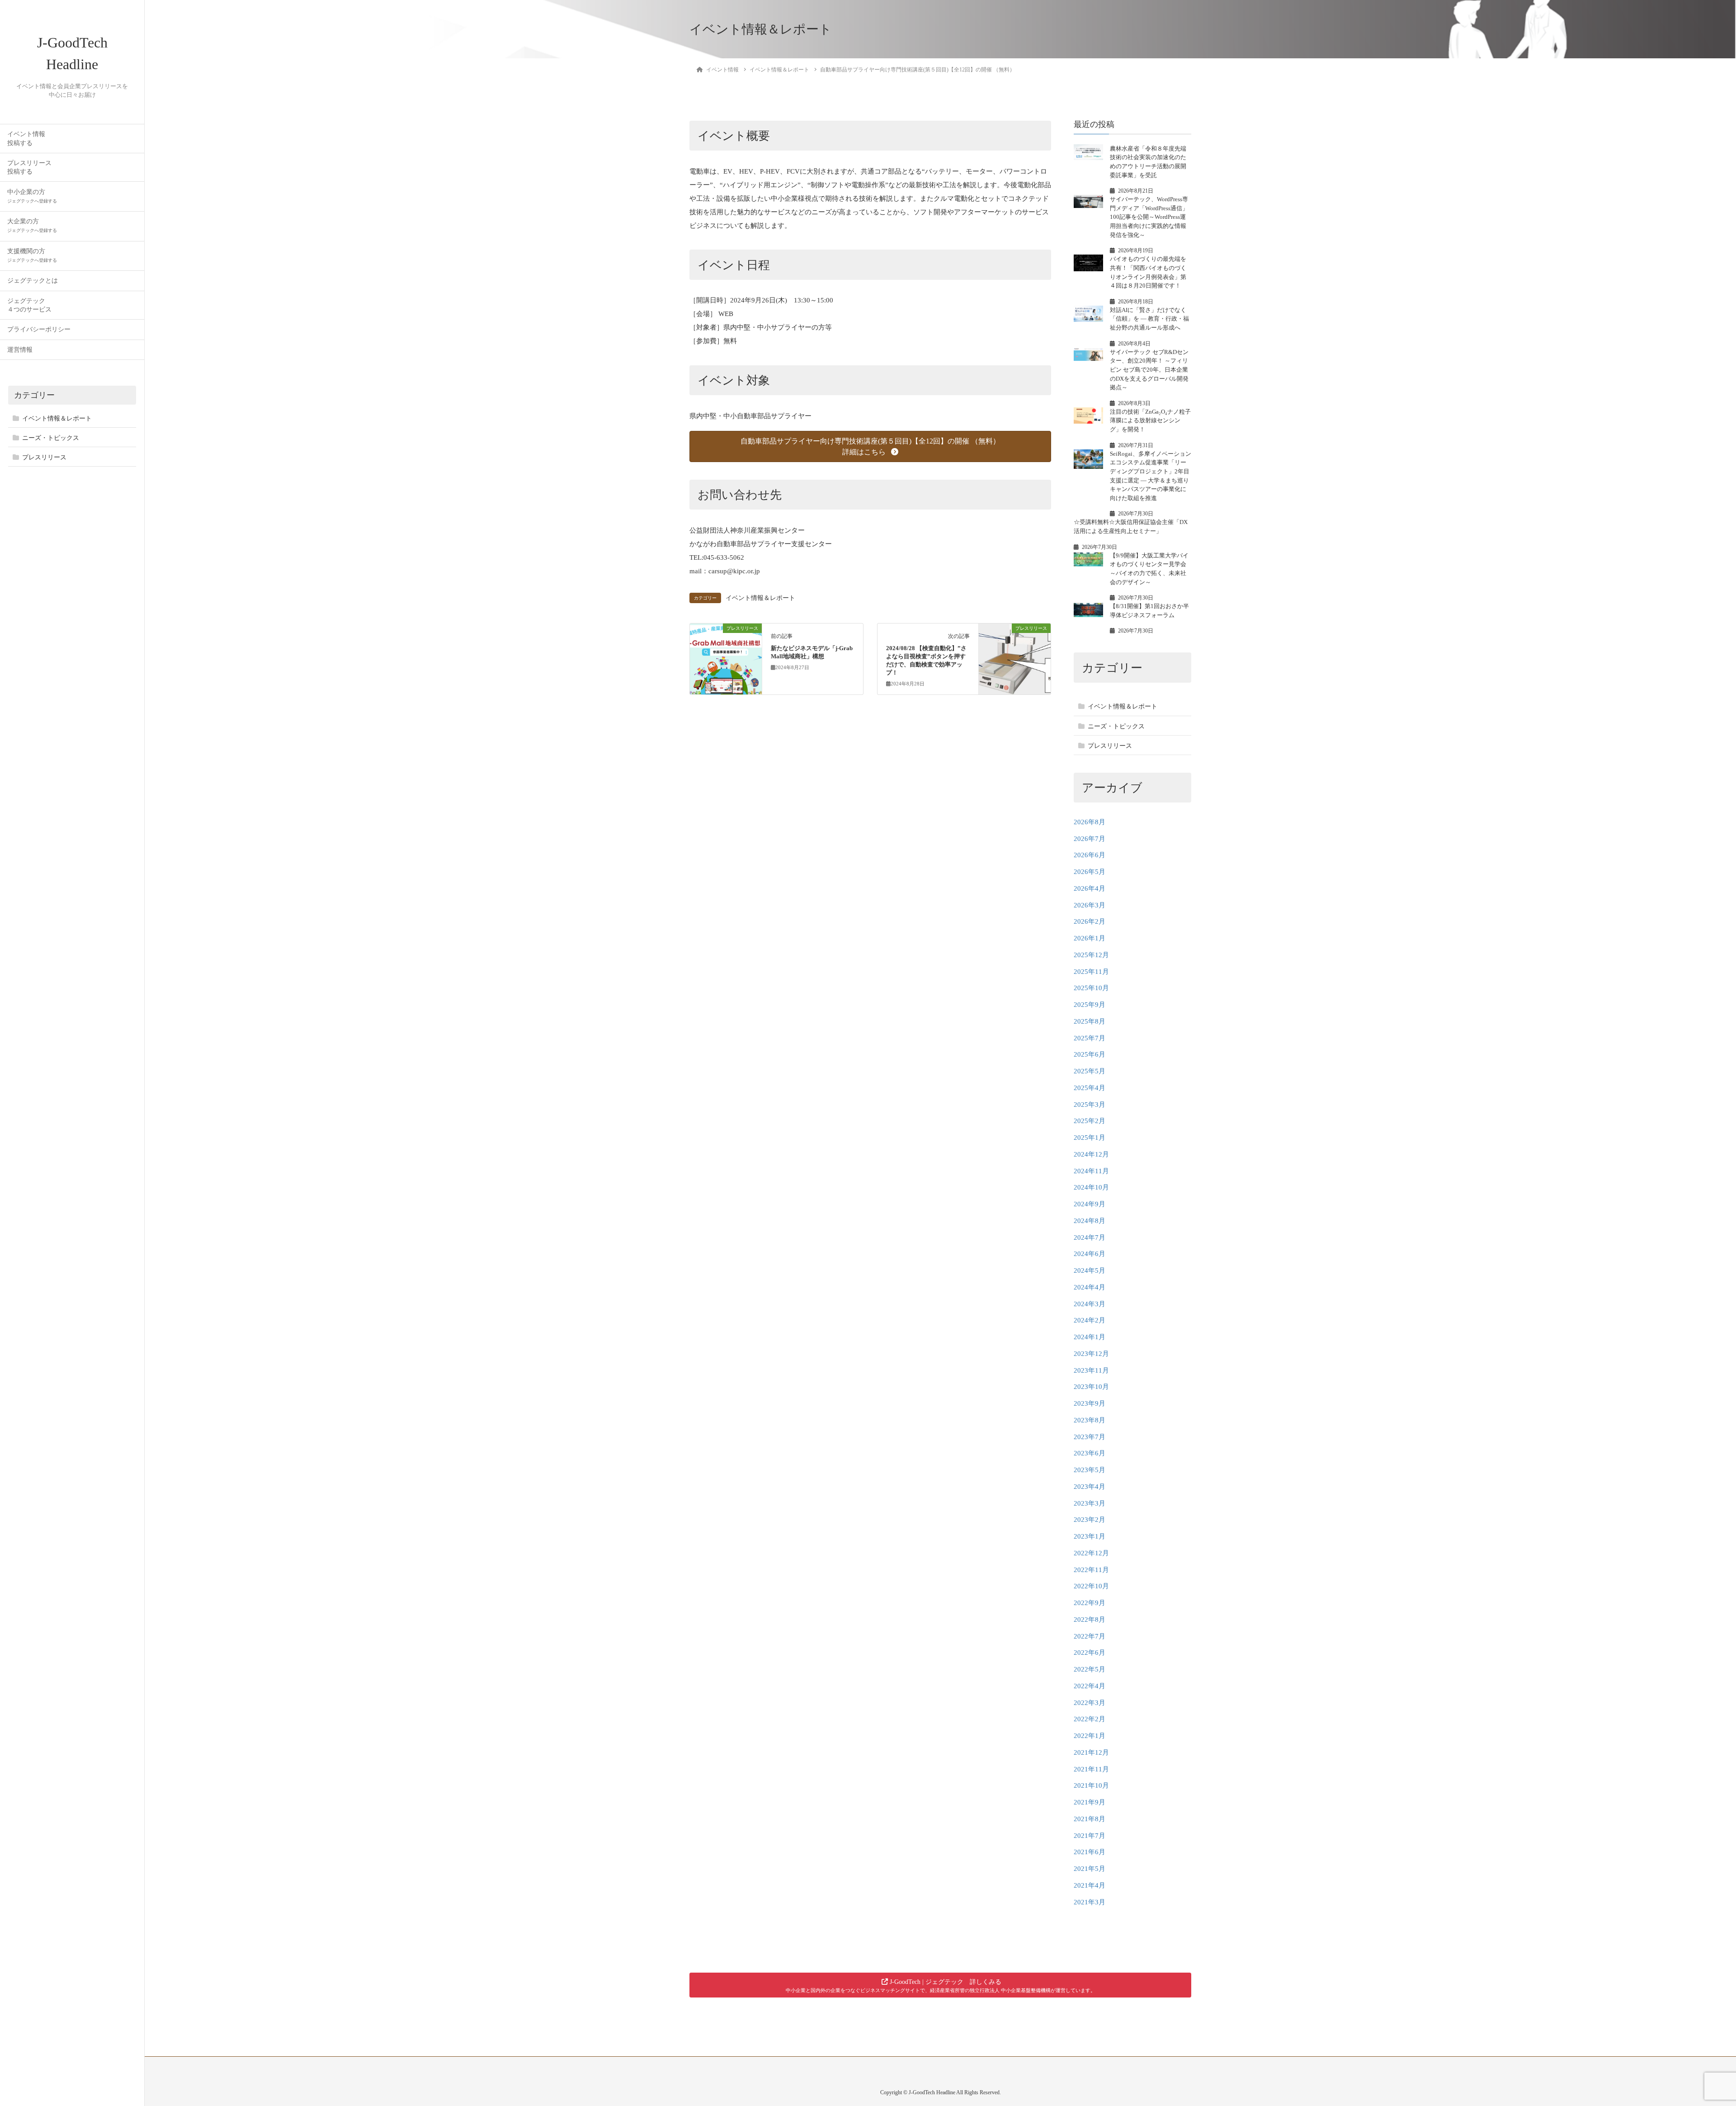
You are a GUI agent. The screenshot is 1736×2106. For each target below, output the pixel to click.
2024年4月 (1090, 1287)
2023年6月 (1090, 1453)
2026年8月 (1090, 822)
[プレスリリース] (726, 657)
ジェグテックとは (33, 281)
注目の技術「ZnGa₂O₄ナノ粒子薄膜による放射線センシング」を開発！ (1150, 420)
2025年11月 (1091, 972)
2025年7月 (1090, 1038)
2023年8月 (1090, 1420)
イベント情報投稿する (26, 138)
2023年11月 (1091, 1370)
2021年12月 (1091, 1752)
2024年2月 (1090, 1320)
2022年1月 (1090, 1736)
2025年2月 (1090, 1121)
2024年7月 (1090, 1237)
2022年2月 (1090, 1719)
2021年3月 (1090, 1902)
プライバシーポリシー (39, 329)
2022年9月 (1090, 1603)
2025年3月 (1090, 1105)
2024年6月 (1090, 1254)
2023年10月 (1091, 1387)
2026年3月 (1090, 905)
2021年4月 (1090, 1885)
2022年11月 (1091, 1570)
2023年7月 (1090, 1437)
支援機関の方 (32, 255)
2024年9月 (1090, 1204)
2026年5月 (1090, 872)
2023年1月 (1090, 1536)
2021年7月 (1090, 1836)
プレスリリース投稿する (29, 167)
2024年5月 (1090, 1270)
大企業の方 (32, 225)
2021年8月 (1090, 1819)
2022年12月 (1091, 1553)
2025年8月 (1090, 1021)
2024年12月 (1091, 1154)
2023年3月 (1090, 1503)
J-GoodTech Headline (72, 53)
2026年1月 (1090, 938)
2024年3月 (1090, 1304)
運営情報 (20, 350)
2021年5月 (1090, 1869)
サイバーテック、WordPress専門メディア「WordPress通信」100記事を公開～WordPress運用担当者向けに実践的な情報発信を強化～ (1149, 217)
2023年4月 (1090, 1487)
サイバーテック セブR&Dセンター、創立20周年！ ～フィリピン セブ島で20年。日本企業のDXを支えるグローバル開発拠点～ (1149, 370)
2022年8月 (1090, 1620)
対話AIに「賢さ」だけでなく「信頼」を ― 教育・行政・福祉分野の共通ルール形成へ (1149, 319)
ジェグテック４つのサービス (29, 305)
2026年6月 (1090, 855)
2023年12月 (1091, 1354)
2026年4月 (1090, 888)
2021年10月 (1091, 1785)
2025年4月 (1090, 1088)
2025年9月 (1090, 1005)
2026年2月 (1090, 921)
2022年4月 (1090, 1686)
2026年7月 (1090, 839)
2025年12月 (1091, 955)
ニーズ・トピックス (51, 438)
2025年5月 (1090, 1071)
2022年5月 (1090, 1669)
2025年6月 (1090, 1054)
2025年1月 (1090, 1138)
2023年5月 (1090, 1470)
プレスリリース (44, 457)
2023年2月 (1090, 1520)
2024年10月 (1091, 1187)
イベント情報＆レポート (57, 418)
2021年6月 (1090, 1852)
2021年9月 (1090, 1802)
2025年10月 (1091, 988)
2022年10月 (1091, 1586)
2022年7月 (1090, 1636)
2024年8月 (1090, 1221)
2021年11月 (1091, 1769)
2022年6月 (1090, 1653)
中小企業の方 (32, 196)
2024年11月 (1091, 1171)
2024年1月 (1090, 1337)
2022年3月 (1090, 1703)
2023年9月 (1090, 1403)
